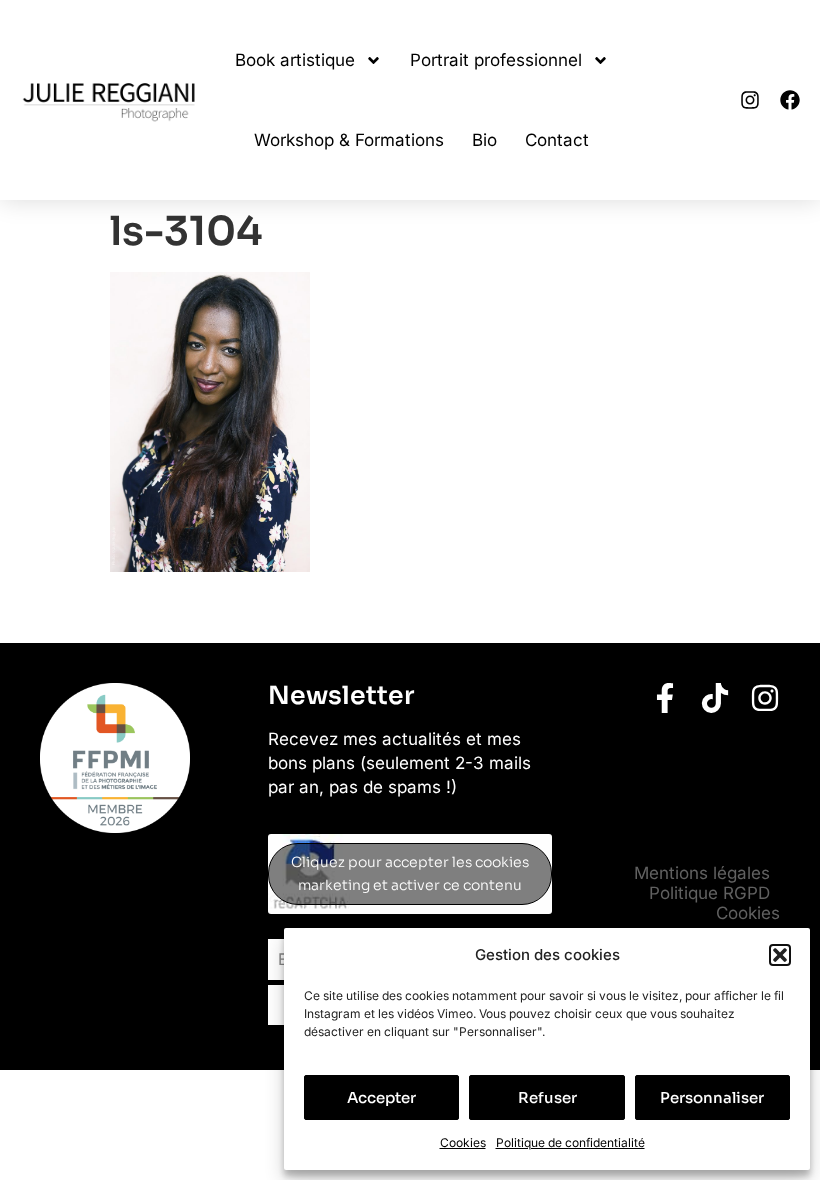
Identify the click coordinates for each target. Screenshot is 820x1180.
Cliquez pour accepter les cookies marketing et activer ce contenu (410, 873)
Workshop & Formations (349, 140)
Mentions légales (702, 873)
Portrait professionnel (496, 60)
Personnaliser (712, 1097)
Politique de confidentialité (570, 1142)
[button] (780, 955)
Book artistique (295, 60)
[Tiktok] (715, 698)
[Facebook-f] (665, 698)
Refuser (547, 1097)
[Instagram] (750, 100)
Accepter (381, 1097)
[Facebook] (790, 100)
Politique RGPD (709, 893)
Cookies (463, 1142)
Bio (484, 140)
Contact (557, 140)
